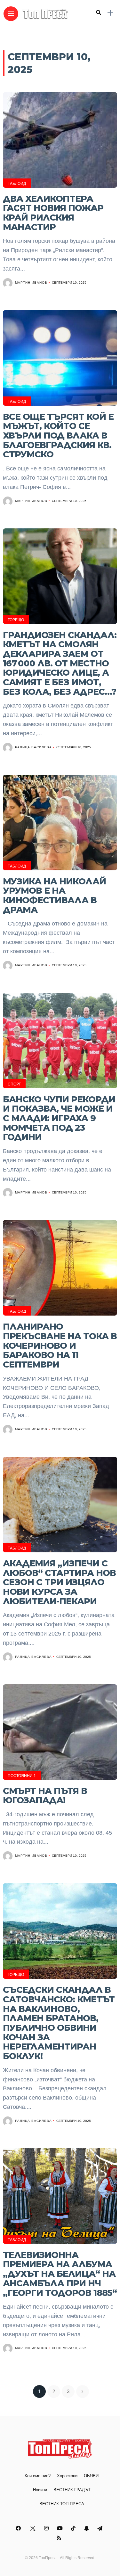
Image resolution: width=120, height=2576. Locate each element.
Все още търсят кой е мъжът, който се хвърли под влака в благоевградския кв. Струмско (58, 436)
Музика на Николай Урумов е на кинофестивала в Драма (54, 896)
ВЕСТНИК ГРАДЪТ (72, 2490)
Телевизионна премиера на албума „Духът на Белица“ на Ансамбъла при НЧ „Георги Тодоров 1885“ (60, 2274)
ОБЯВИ (91, 2476)
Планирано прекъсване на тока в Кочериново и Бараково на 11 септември (60, 1346)
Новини (40, 2490)
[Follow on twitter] (33, 2528)
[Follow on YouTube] (61, 2528)
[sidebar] (110, 13)
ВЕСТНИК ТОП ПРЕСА (62, 2504)
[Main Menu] (11, 14)
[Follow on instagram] (47, 2528)
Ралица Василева (33, 747)
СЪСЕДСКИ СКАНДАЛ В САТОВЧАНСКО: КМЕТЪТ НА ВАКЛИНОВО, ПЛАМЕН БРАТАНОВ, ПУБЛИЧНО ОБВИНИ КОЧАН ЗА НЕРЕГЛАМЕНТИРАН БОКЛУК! (59, 2023)
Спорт (14, 1084)
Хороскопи (67, 2476)
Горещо (16, 620)
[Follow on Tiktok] (74, 2528)
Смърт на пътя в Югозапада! (45, 1796)
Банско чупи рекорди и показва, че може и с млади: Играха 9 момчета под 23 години (59, 1118)
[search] (99, 13)
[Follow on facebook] (19, 2528)
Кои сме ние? (38, 2476)
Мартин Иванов (31, 283)
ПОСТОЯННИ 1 (22, 1776)
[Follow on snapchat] (87, 2528)
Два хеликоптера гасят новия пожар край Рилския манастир (53, 213)
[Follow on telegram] (101, 2528)
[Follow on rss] (60, 2538)
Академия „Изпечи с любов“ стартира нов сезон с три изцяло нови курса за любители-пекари (59, 1582)
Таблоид (17, 184)
